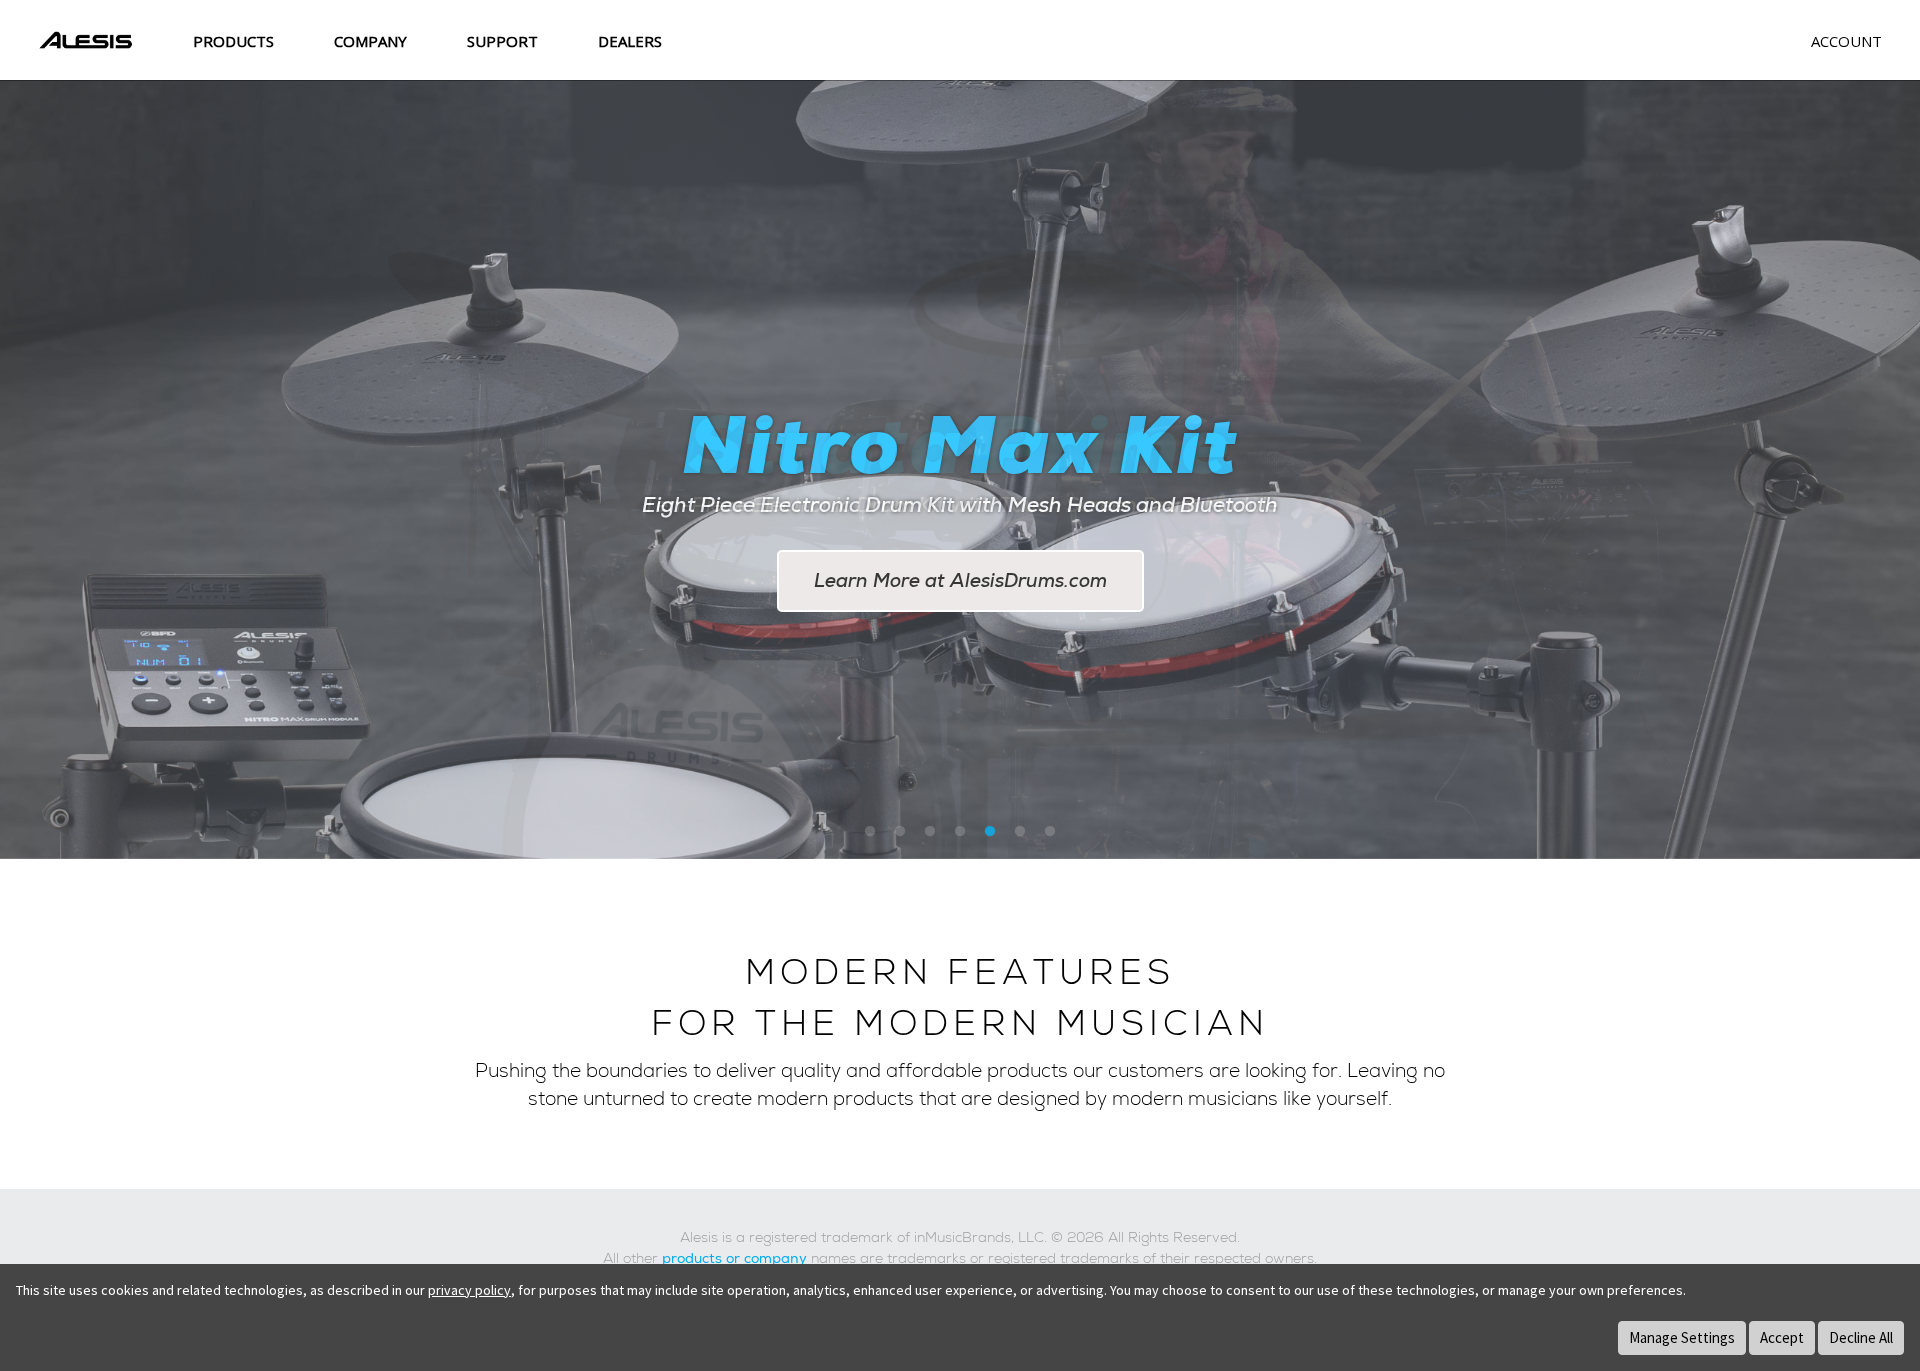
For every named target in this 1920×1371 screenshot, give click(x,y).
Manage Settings (1682, 1337)
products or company (734, 1258)
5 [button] (990, 832)
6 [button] (1020, 832)
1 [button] (870, 832)
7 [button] (1050, 832)
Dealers (630, 41)
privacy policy (469, 1290)
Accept (1782, 1337)
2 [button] (900, 832)
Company (370, 41)
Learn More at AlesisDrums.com (960, 580)
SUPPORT (502, 41)
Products (233, 41)
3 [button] (930, 832)
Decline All (1861, 1337)
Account (1846, 41)
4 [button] (960, 832)
